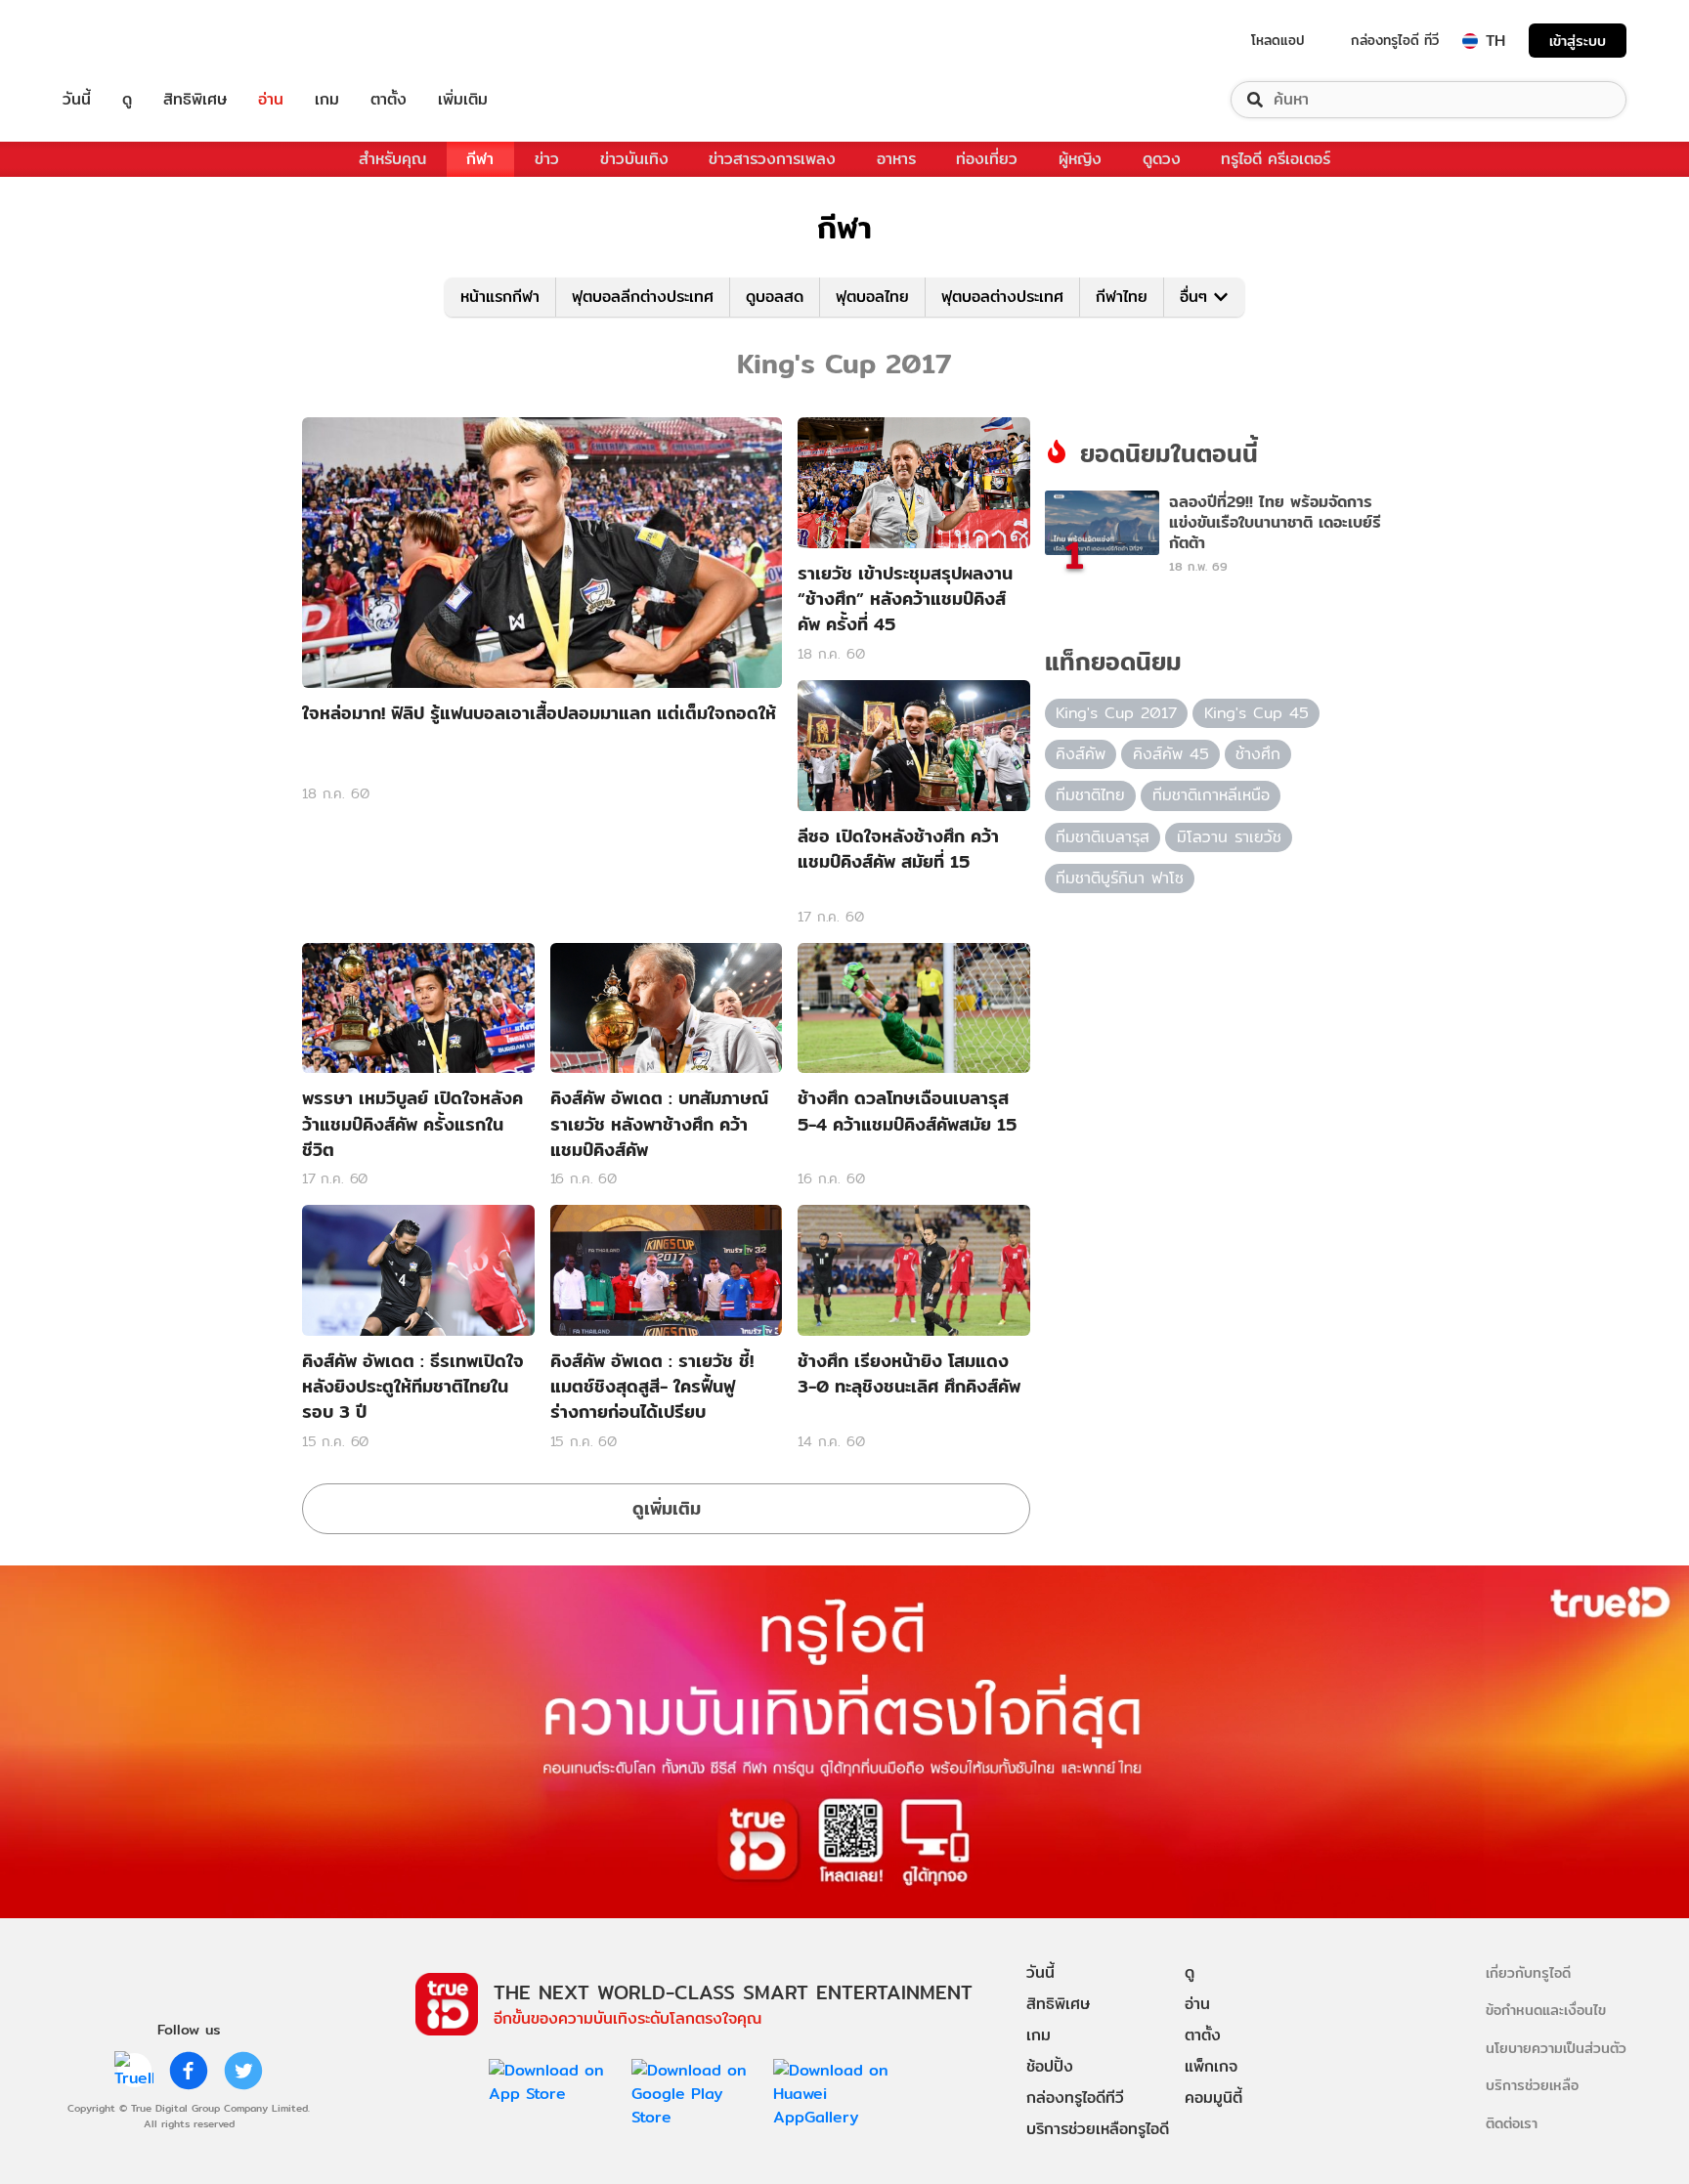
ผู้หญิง (1080, 159)
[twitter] (243, 2071)
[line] (134, 2071)
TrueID (121, 41)
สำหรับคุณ (392, 159)
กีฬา (480, 159)
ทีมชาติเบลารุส (1103, 837)
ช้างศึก (1258, 754)
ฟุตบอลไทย (872, 297)
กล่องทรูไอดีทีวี (1075, 2098)
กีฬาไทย (1122, 297)
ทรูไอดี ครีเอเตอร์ (1276, 159)
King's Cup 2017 (1116, 713)
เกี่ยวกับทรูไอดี (1528, 1972)
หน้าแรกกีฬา (500, 297)
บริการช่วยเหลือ (1532, 2085)
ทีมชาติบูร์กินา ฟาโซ (1120, 878)
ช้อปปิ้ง (1050, 2066)
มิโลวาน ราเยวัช (1229, 837)
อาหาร (896, 159)
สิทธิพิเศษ (195, 100)
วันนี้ (77, 100)
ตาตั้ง (389, 100)
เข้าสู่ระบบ (1578, 41)
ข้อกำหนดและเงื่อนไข (1546, 2010)
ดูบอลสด (775, 297)
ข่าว (547, 159)
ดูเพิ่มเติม (667, 1508)
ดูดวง (1162, 159)
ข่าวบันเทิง (634, 159)
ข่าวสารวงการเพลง (772, 159)
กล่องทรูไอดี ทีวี (1395, 40)
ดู (127, 100)
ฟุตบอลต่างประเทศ (1002, 297)
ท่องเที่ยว (987, 159)
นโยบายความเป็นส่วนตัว (1556, 2048)
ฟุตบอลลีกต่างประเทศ (643, 297)
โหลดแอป (1278, 40)
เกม (327, 100)
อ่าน (271, 100)
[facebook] (189, 2071)
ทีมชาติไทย (1090, 795)
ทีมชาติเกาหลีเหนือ (1211, 795)
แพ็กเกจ (1211, 2066)
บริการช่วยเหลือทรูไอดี (1098, 2129)
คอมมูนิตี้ (1213, 2098)
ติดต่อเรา (1512, 2123)
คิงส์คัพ (1081, 754)
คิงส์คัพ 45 (1171, 754)
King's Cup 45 (1256, 713)
